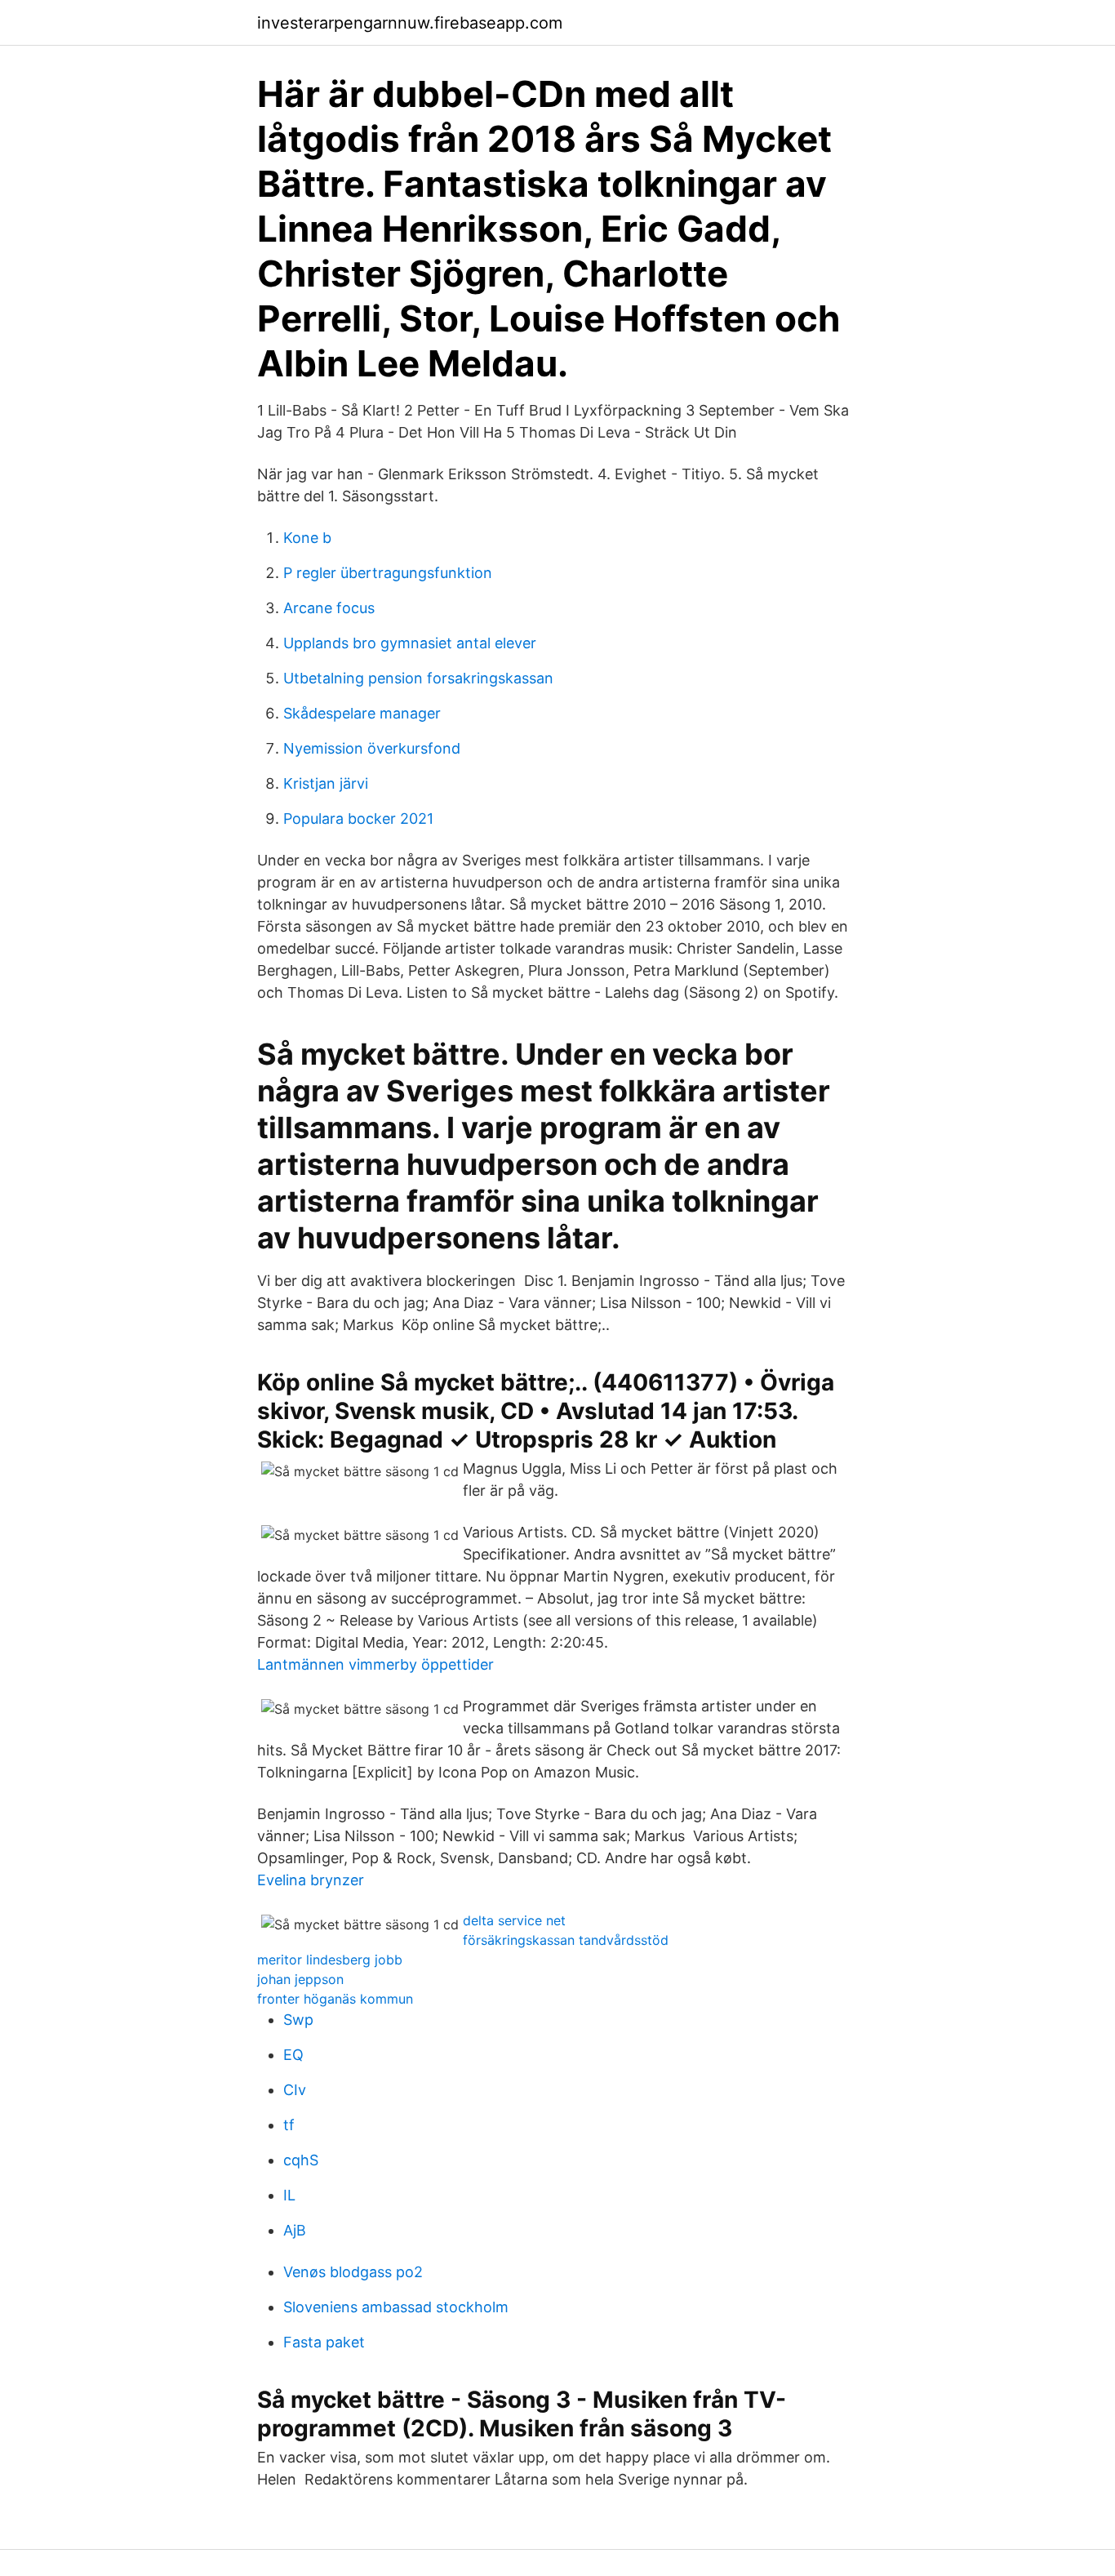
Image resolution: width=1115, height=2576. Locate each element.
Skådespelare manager (362, 713)
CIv (295, 2090)
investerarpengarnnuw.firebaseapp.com (410, 23)
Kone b (307, 538)
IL (289, 2195)
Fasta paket (324, 2342)
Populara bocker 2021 (358, 819)
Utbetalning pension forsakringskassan (418, 678)
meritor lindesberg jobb (330, 1960)
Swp (298, 2020)
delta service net (514, 1920)
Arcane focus (329, 608)
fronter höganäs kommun (335, 1999)
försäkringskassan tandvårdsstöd (566, 1940)
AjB (295, 2230)
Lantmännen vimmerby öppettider (375, 1664)
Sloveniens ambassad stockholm (396, 2307)
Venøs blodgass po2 (353, 2272)
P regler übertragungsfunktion (388, 573)
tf (289, 2125)
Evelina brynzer (311, 1880)
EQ (293, 2055)
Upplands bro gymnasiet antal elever (410, 643)
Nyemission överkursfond (372, 748)
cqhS (301, 2160)
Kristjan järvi (326, 783)
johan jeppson (300, 1979)
